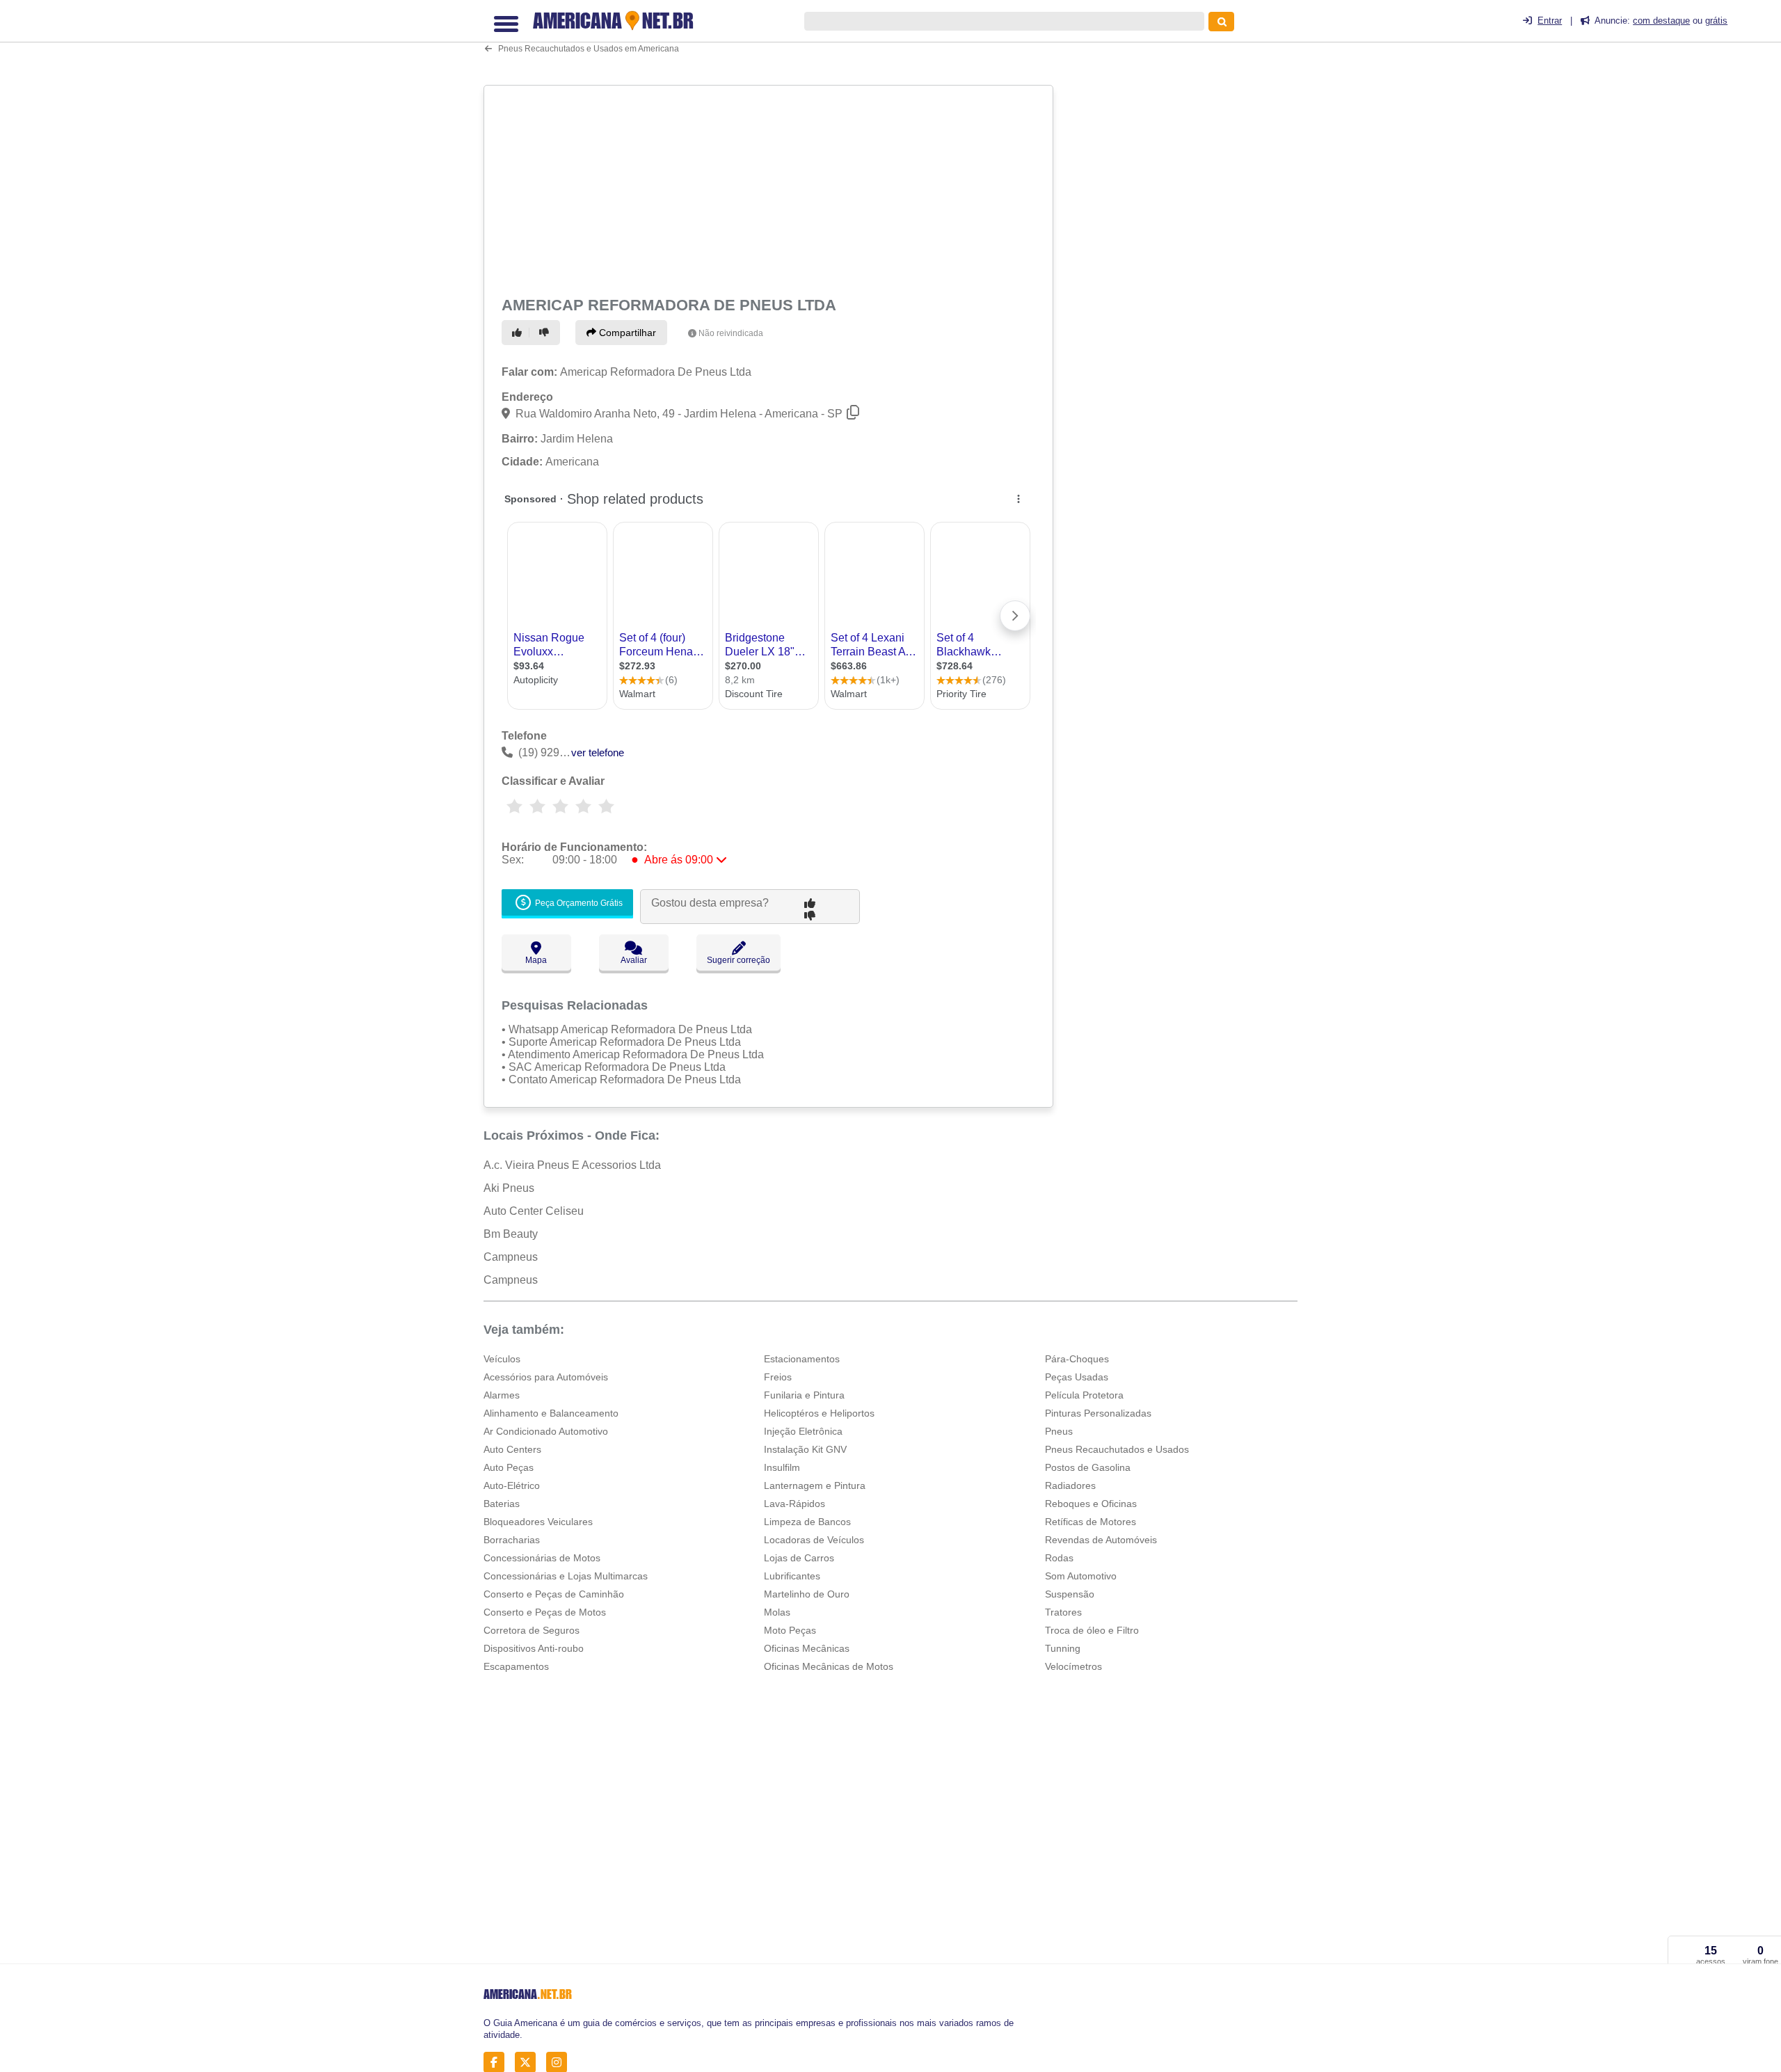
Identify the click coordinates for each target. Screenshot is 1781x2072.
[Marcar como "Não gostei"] (546, 333)
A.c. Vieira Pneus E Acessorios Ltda (572, 1165)
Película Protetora (1084, 1395)
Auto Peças (509, 1467)
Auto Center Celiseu (534, 1211)
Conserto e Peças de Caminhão (554, 1594)
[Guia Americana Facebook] (498, 2063)
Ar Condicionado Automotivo (546, 1431)
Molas (777, 1612)
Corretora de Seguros (532, 1630)
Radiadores (1070, 1485)
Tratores (1063, 1612)
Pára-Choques (1077, 1359)
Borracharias (512, 1540)
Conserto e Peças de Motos (545, 1612)
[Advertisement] (770, 189)
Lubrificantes (792, 1576)
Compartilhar (626, 333)
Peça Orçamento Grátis (578, 904)
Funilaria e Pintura (804, 1395)
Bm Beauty (511, 1234)
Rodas (1059, 1558)
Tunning (1063, 1648)
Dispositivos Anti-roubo (534, 1648)
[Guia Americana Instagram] (560, 2063)
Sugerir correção (738, 960)
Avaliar (634, 960)
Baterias (502, 1504)
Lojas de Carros (799, 1558)
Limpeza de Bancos (807, 1522)
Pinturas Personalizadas (1098, 1413)
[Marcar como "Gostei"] (519, 333)
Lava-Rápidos (794, 1504)
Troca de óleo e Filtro (1092, 1630)
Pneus (1059, 1431)
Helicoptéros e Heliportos (819, 1413)
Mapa (536, 960)
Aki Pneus (509, 1188)
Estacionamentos (802, 1359)
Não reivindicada (731, 333)
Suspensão (1070, 1594)
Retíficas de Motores (1091, 1522)
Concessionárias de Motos (542, 1558)
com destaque (1661, 21)
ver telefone (598, 752)
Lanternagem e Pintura (815, 1485)
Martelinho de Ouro (807, 1594)
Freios (778, 1377)
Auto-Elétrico (512, 1485)
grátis (1716, 21)
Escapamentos (516, 1666)
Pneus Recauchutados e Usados (1117, 1449)
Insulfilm (782, 1467)
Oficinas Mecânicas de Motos (829, 1666)
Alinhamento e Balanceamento (551, 1413)
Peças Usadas (1077, 1377)
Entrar (1550, 21)
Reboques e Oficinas (1091, 1504)
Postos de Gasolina (1088, 1467)
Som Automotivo (1081, 1576)
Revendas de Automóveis (1101, 1540)
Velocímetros (1073, 1666)
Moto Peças (790, 1630)
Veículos (502, 1359)
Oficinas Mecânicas (807, 1648)
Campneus (511, 1257)
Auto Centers (512, 1449)
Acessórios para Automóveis (546, 1377)
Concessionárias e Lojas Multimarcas (566, 1576)
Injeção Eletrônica (803, 1431)
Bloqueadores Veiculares (538, 1522)
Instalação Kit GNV (805, 1449)
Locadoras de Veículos (814, 1540)
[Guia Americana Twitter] (529, 2063)
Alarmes (502, 1395)
